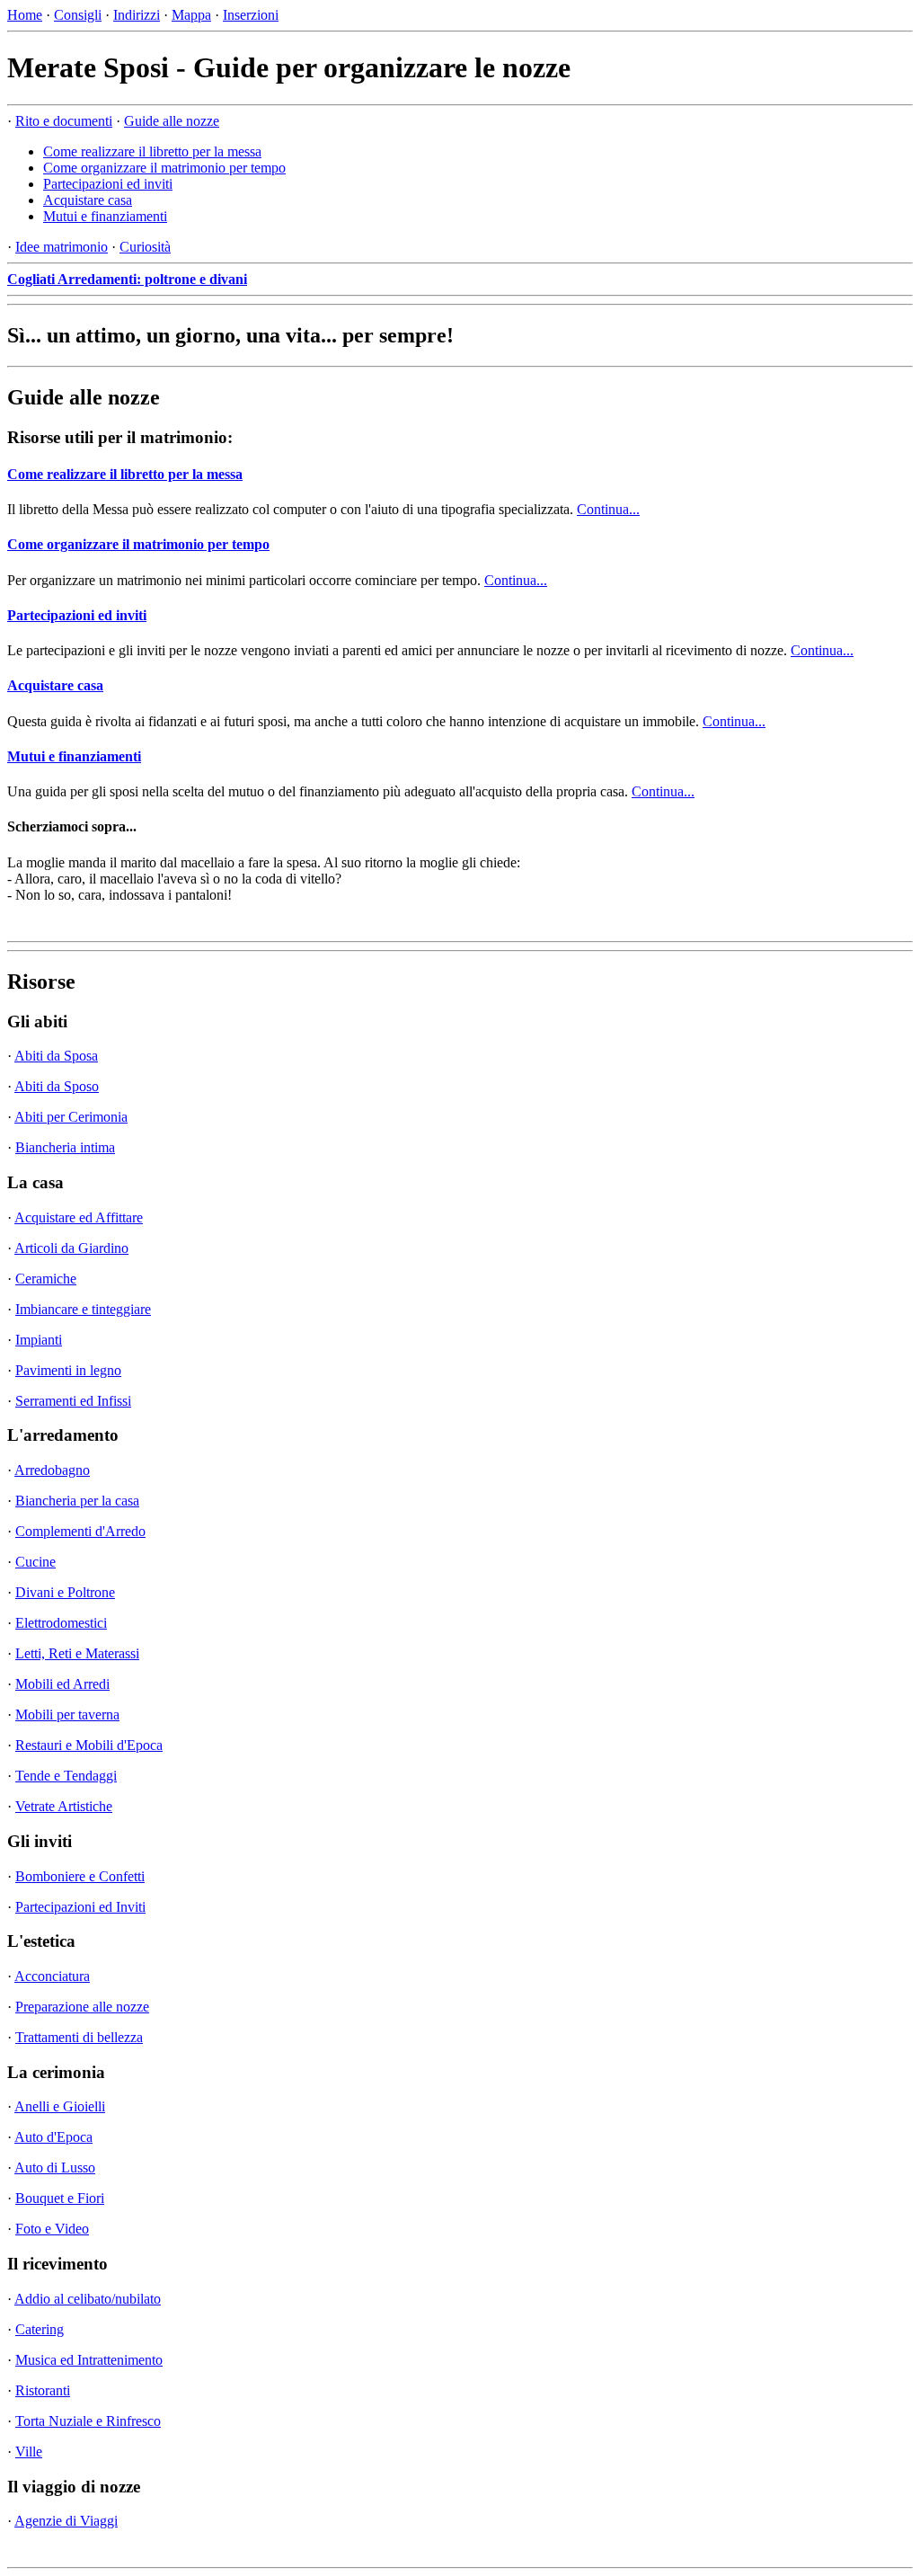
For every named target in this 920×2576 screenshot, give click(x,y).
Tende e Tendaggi (66, 1776)
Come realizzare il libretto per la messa (152, 151)
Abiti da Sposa (56, 1056)
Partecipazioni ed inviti (108, 184)
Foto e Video (52, 2229)
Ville (29, 2452)
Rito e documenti (64, 121)
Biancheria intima (65, 1147)
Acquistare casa (88, 200)
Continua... (608, 509)
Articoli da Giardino (71, 1248)
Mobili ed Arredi (62, 1684)
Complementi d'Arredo (80, 1531)
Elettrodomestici (61, 1623)
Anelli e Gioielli (60, 2106)
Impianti (39, 1340)
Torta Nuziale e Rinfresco (88, 2421)
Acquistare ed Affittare (79, 1217)
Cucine (35, 1562)
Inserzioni (251, 15)
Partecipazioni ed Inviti (80, 1907)
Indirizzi (137, 15)
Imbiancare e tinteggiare (83, 1309)
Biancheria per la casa (77, 1501)
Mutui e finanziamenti (105, 216)
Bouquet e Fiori (60, 2198)
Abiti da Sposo (57, 1086)
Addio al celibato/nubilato (88, 2299)
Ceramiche (46, 1279)
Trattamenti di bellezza (79, 2037)
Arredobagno (52, 1470)
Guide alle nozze (172, 121)
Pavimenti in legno (68, 1370)
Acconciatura (52, 1976)
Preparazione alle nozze (82, 2007)
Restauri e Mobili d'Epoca (89, 1745)
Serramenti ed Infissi (73, 1401)
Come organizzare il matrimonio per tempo (164, 168)
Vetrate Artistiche (64, 1806)
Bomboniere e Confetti (80, 1876)
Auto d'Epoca (53, 2137)
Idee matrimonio (62, 247)
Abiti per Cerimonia (71, 1117)
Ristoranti (43, 2390)
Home (25, 15)
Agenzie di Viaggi (66, 2521)
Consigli (78, 15)
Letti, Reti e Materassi (77, 1653)
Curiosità (145, 247)
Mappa (191, 15)
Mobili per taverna (67, 1714)
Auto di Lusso (55, 2167)
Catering (40, 2329)
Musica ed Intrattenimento (89, 2360)
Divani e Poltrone (65, 1592)
